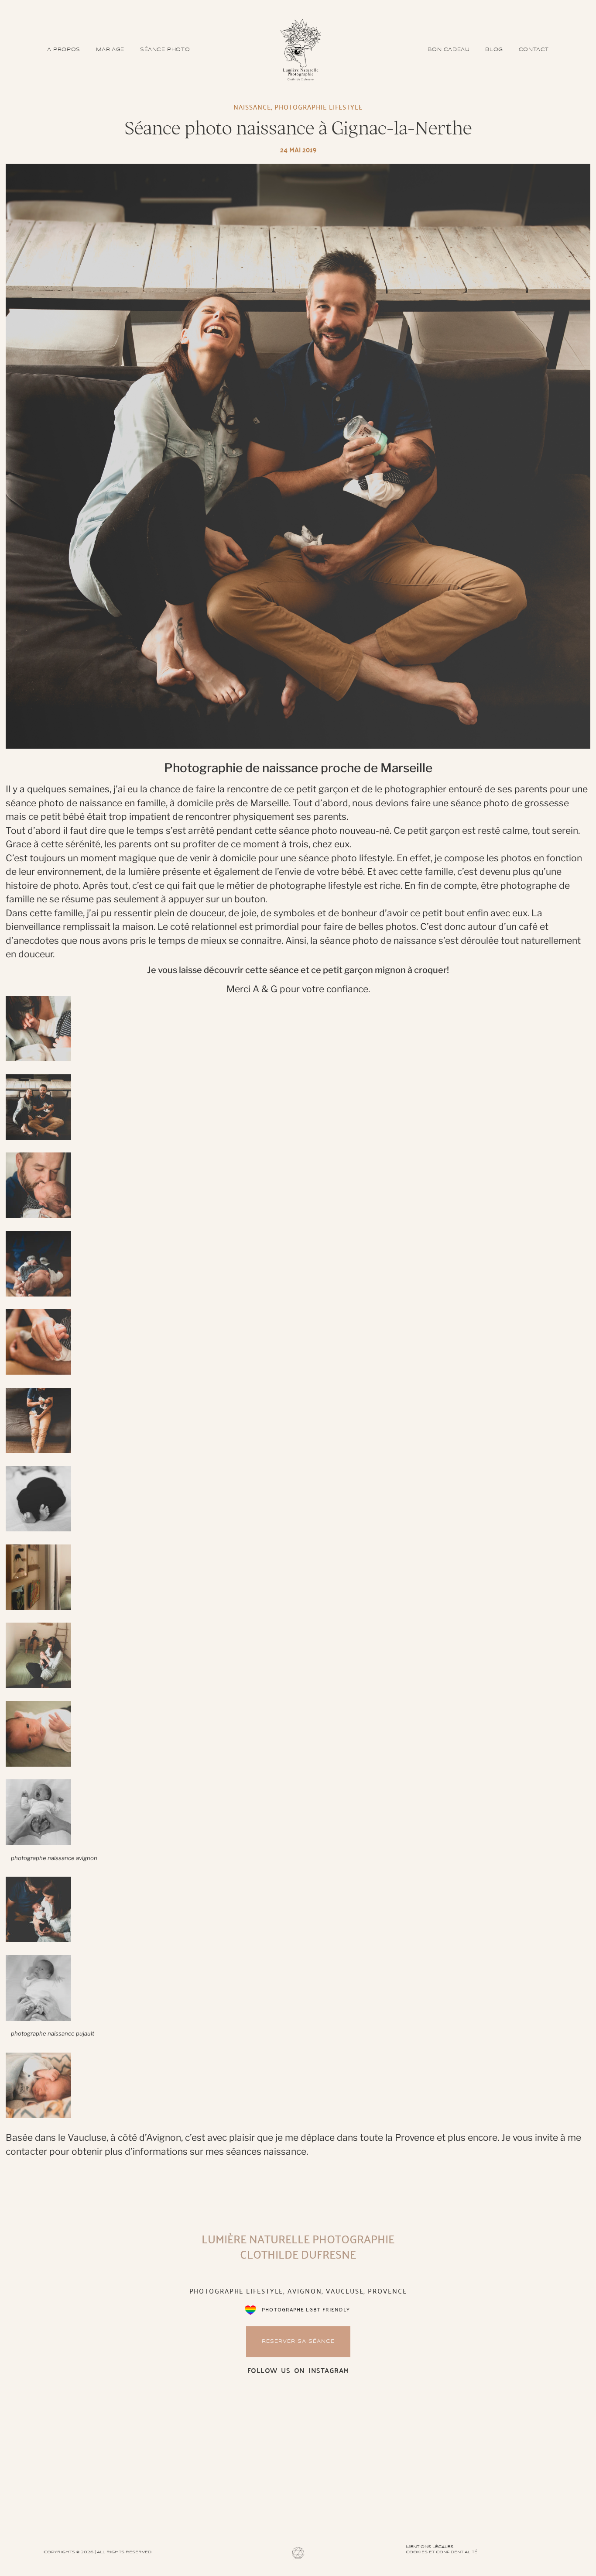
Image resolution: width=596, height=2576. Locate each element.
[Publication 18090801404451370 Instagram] (101, 2461)
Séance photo (165, 50)
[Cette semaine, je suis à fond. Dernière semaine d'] (298, 2461)
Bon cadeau (449, 50)
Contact (534, 50)
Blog (494, 50)
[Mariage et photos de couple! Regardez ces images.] (495, 2461)
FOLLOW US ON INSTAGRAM (298, 2370)
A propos (64, 50)
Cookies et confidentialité (442, 2552)
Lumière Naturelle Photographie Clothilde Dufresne (298, 2246)
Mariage (110, 50)
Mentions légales (430, 2547)
